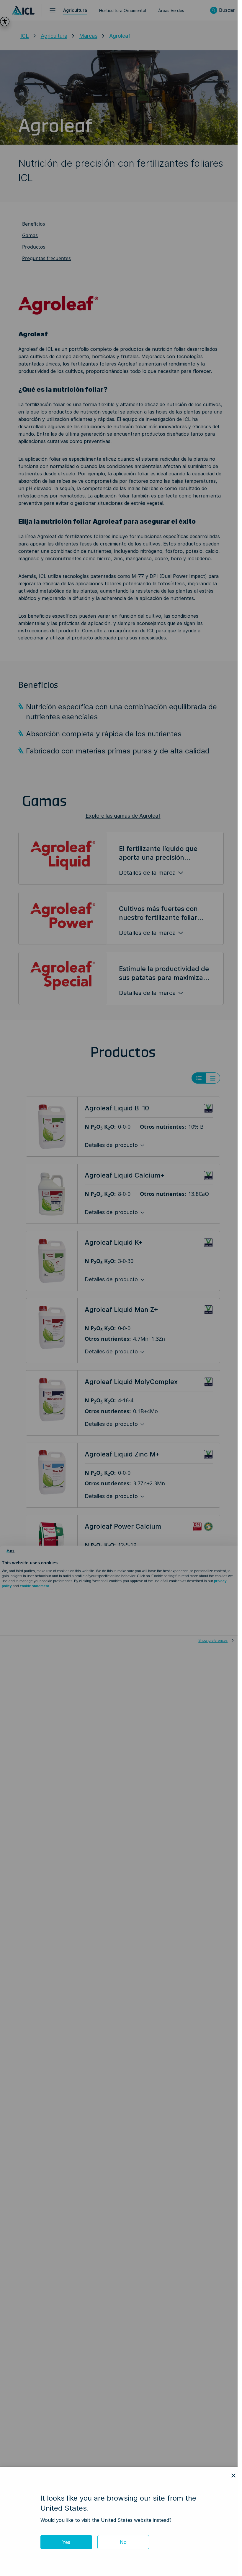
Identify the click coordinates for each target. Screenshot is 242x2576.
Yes (66, 2542)
